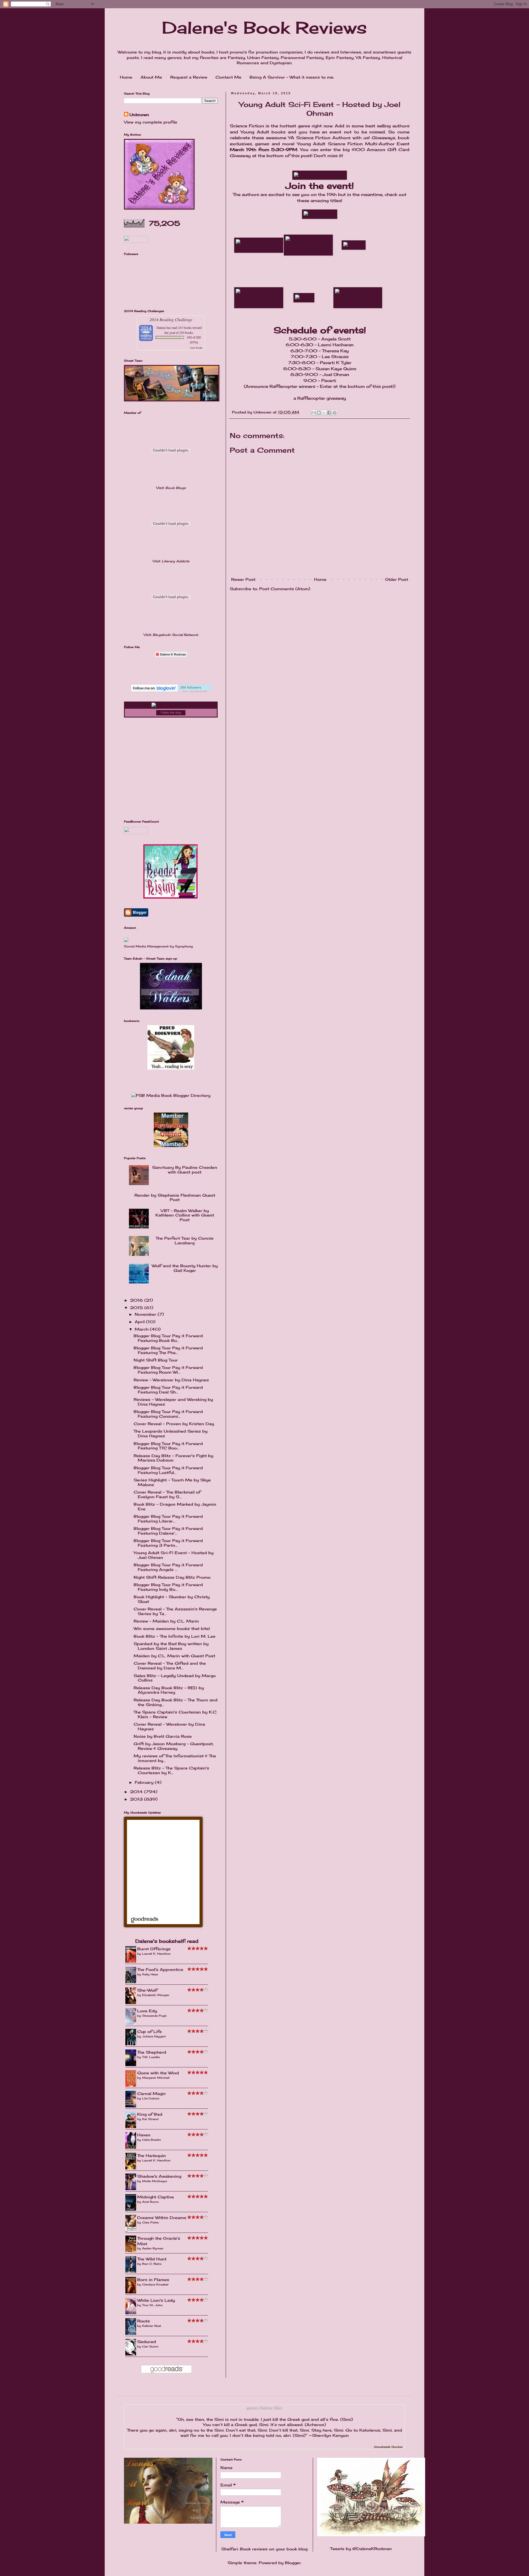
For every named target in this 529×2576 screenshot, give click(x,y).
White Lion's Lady (156, 2300)
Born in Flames (153, 2280)
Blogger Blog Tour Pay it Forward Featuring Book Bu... (168, 1338)
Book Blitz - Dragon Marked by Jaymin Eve (175, 1506)
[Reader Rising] (171, 897)
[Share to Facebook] (329, 413)
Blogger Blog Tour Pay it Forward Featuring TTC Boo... (168, 1446)
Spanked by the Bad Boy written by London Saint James (171, 1646)
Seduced (147, 2342)
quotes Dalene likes (264, 2408)
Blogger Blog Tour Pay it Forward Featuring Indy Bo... (168, 1587)
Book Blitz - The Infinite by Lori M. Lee (175, 1636)
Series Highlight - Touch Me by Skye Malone (172, 1482)
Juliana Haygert (154, 2036)
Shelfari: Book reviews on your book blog (264, 2549)
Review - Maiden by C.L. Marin (166, 1621)
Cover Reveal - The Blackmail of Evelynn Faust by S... (167, 1494)
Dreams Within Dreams (162, 2218)
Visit (171, 488)
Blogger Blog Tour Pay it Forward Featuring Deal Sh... (168, 1390)
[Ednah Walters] (171, 1008)
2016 (137, 1300)
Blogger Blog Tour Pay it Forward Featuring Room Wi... (168, 1370)
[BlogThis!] (319, 413)
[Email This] (314, 413)
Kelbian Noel (152, 2326)
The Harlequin (152, 2155)
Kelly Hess (150, 1974)
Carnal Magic (152, 2093)
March (142, 1329)
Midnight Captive (156, 2197)
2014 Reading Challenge (171, 319)
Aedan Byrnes (153, 2248)
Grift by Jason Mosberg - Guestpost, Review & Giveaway (174, 1746)
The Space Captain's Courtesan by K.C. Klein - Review (175, 1714)
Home (126, 77)
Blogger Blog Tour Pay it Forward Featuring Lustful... (168, 1470)
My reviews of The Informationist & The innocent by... (175, 1758)
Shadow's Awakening (159, 2176)
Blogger (293, 2563)
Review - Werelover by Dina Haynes (171, 1380)
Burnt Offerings (154, 1949)
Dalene (161, 327)
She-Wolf (147, 1990)
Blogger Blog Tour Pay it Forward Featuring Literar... (168, 1519)
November (146, 1314)
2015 (137, 1308)
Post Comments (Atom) (285, 589)
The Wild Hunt (152, 2259)
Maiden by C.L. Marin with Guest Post (174, 1656)
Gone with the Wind (158, 2073)
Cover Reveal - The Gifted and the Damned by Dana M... (170, 1666)
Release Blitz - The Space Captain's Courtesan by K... (171, 1770)
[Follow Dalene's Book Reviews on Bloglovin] (171, 691)
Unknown (139, 115)
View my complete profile (151, 122)
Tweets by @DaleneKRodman (361, 2549)
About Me (151, 77)
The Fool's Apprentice (160, 1969)
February (145, 1782)
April (140, 1322)
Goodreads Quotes (388, 2447)
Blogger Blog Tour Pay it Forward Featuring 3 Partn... (168, 1543)
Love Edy (147, 2011)
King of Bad (150, 2114)
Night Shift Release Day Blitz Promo (172, 1577)
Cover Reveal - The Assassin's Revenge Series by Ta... (175, 1611)
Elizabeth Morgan (156, 1995)
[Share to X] (324, 413)
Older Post (397, 579)
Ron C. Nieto (152, 2264)
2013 (137, 1799)
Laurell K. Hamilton (156, 1954)
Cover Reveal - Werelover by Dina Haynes (169, 1726)
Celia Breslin (152, 2140)
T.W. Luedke (151, 2057)
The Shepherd (152, 2052)
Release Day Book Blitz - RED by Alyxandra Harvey (169, 1690)
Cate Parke (150, 2222)
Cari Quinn (150, 2346)
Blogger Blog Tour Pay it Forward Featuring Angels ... (168, 1567)
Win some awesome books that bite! (172, 1628)
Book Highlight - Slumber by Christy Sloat (172, 1599)
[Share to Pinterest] (334, 413)
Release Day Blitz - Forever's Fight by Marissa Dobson (173, 1458)
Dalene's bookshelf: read (167, 1941)
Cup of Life (149, 2031)
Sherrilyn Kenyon (330, 2435)
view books (196, 348)
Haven (144, 2135)
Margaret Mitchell (156, 2078)
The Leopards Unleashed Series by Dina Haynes (171, 1433)
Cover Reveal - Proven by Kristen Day (174, 1424)
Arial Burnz (150, 2202)
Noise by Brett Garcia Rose (163, 1736)
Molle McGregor (155, 2181)
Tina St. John (152, 2305)
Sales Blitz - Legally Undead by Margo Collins (175, 1678)
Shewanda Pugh (154, 2016)
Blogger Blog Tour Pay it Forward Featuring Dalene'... (168, 1531)
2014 (137, 1792)
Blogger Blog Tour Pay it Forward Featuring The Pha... (168, 1350)
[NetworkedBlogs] (171, 705)
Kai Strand (150, 2119)
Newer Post (243, 579)
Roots (144, 2321)
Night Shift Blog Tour (156, 1360)
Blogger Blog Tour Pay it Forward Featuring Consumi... (168, 1414)
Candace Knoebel (155, 2284)
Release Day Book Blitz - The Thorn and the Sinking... (176, 1702)
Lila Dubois (151, 2098)
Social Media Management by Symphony (158, 946)
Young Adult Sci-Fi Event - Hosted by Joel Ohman (174, 1555)
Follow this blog (171, 713)
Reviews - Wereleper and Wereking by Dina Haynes (173, 1402)
